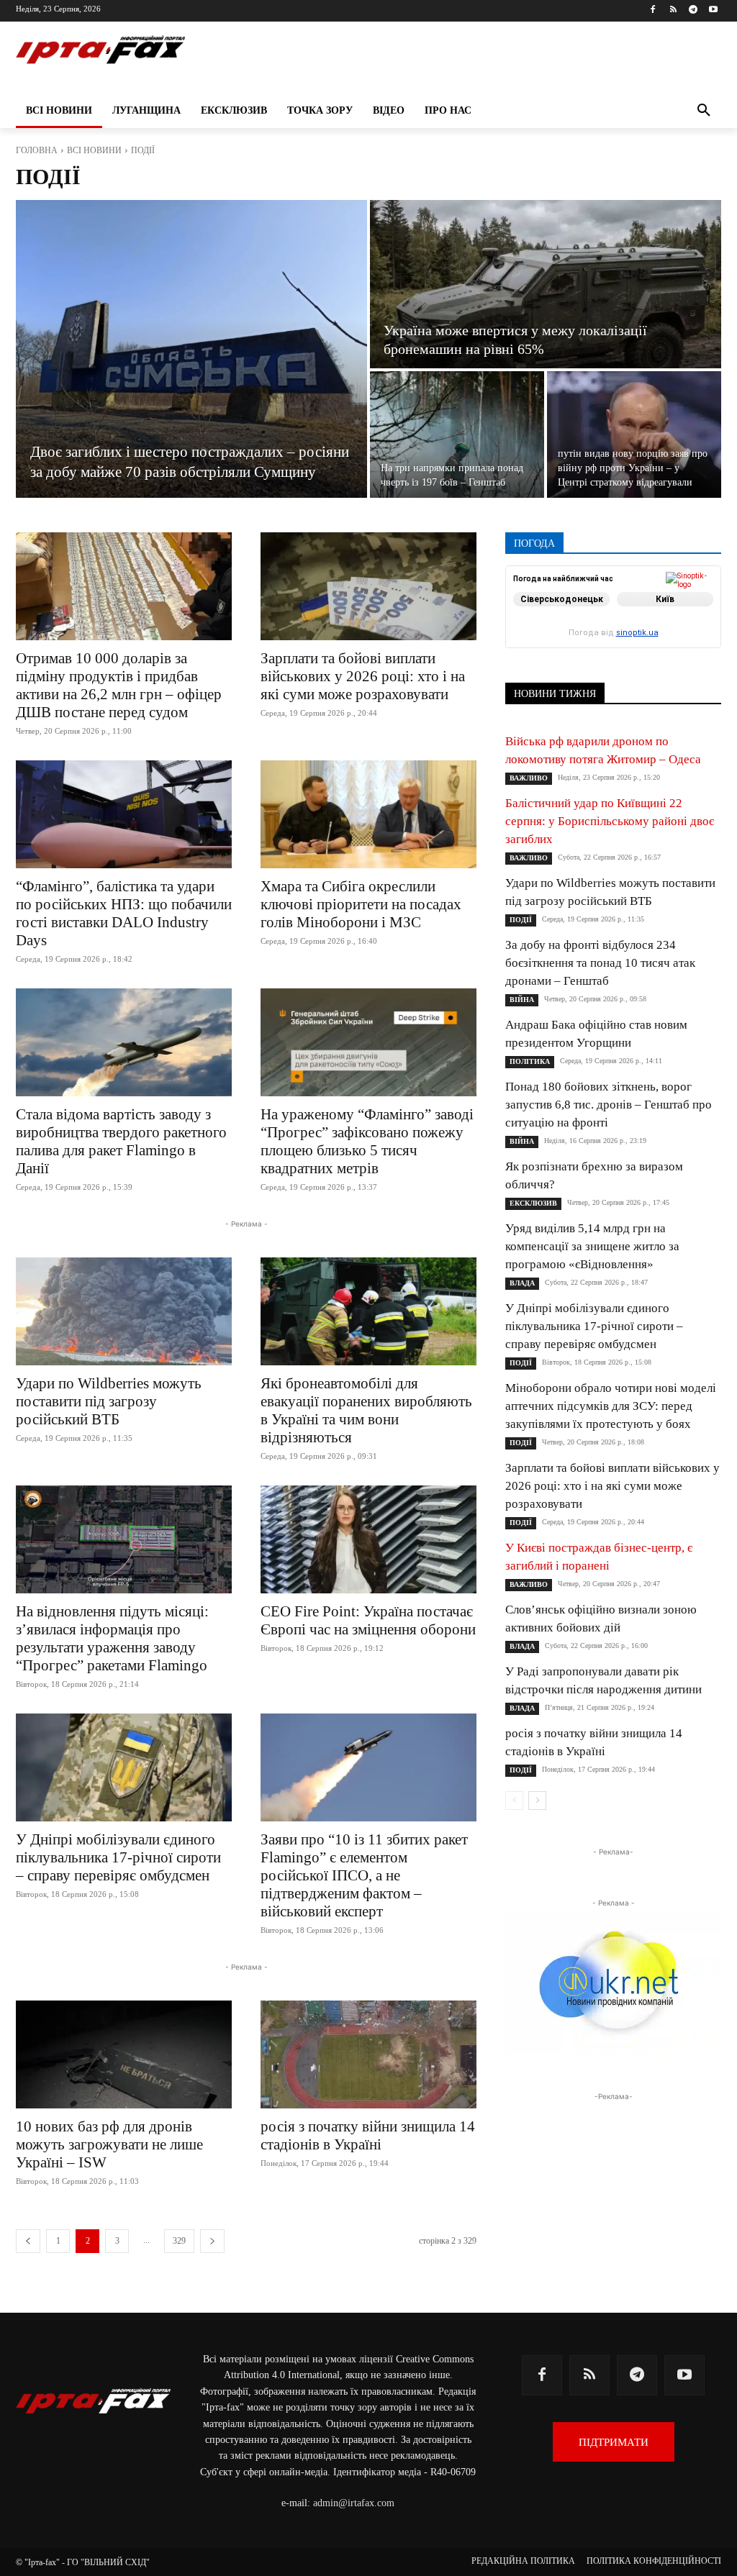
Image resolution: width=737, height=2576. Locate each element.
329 (179, 2241)
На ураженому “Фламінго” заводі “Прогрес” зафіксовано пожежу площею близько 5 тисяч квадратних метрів (367, 1141)
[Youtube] (713, 10)
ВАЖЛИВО (529, 778)
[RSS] (673, 10)
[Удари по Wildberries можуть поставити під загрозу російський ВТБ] (124, 1311)
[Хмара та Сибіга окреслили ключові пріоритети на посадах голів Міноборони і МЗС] (368, 814)
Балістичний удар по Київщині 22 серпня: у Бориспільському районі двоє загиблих (610, 821)
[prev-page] (28, 2241)
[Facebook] (653, 10)
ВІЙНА (522, 1000)
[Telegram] (693, 10)
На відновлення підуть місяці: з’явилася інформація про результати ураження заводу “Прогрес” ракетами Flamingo (112, 1638)
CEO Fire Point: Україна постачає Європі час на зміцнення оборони (368, 1620)
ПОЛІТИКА (530, 1061)
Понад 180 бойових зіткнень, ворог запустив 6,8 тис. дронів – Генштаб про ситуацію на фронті (609, 1105)
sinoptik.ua (637, 633)
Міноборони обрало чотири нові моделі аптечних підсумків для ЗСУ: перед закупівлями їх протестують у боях (611, 1406)
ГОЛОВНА (37, 150)
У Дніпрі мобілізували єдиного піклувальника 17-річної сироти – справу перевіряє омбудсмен (118, 1857)
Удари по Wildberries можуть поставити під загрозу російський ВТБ (109, 1401)
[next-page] (212, 2241)
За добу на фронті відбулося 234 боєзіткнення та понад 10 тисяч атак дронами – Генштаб (600, 963)
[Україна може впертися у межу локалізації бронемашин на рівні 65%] (546, 284)
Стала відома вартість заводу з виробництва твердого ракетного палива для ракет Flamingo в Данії (121, 1141)
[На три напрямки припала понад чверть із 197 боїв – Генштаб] (457, 434)
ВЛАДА (522, 1283)
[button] (704, 111)
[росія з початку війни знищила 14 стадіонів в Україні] (368, 2054)
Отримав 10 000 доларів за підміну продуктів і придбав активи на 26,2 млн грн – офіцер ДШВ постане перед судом (119, 685)
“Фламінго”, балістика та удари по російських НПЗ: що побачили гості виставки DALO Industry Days (124, 913)
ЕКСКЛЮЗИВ (533, 1203)
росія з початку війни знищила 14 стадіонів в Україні (368, 2135)
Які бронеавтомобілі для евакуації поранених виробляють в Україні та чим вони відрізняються (366, 1410)
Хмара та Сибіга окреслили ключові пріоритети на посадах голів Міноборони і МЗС (361, 904)
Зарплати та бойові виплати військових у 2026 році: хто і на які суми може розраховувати (363, 676)
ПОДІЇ (521, 920)
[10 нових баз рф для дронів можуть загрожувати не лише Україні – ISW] (124, 2054)
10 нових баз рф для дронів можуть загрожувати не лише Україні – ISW (109, 2144)
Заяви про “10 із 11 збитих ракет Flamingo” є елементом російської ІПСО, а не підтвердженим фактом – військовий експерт (364, 1875)
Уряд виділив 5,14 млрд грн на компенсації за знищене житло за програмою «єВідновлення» (592, 1246)
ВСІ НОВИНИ (94, 150)
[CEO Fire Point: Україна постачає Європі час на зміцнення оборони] (368, 1539)
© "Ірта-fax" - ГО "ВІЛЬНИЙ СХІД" (83, 2562)
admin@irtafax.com (354, 2503)
